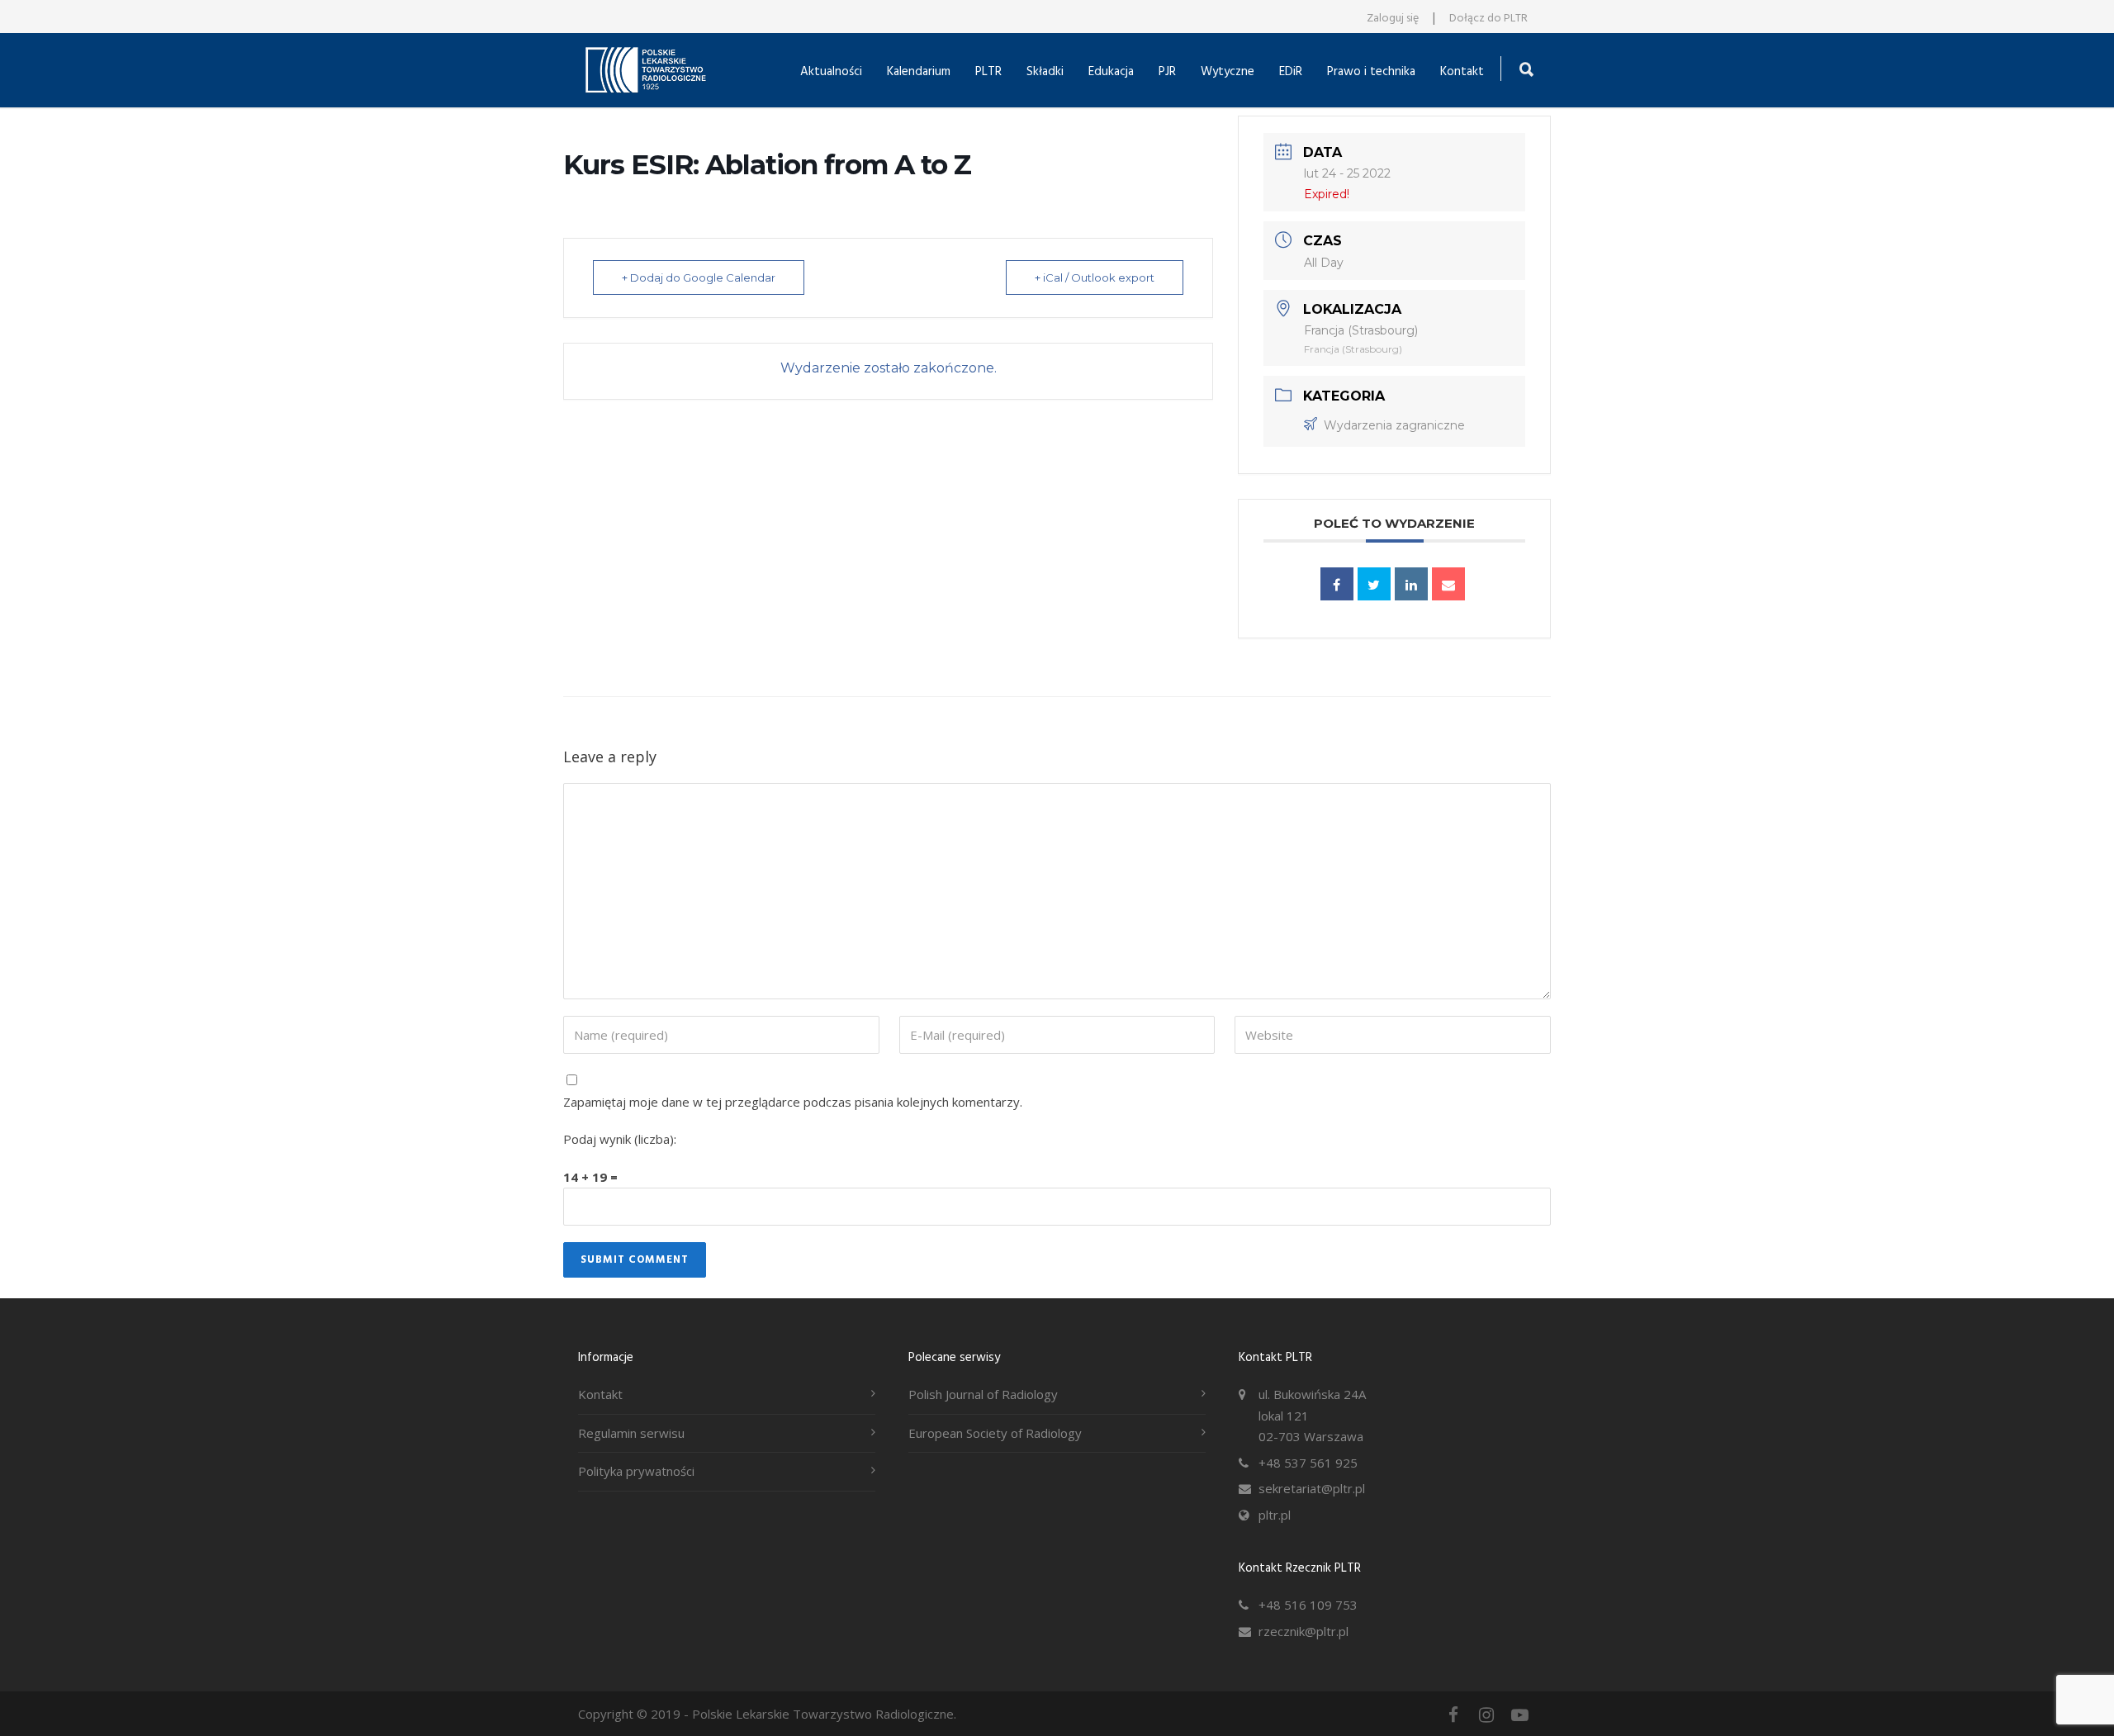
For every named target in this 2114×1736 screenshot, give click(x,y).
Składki (1045, 72)
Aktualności (831, 72)
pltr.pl (1275, 1515)
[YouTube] (1519, 1715)
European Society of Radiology (995, 1433)
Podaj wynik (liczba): (620, 1139)
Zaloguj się (1393, 19)
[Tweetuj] (1374, 584)
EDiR (1291, 72)
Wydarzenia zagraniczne (1394, 425)
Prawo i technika (1371, 72)
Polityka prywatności (636, 1471)
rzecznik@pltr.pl (1303, 1631)
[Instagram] (1486, 1715)
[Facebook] (1453, 1715)
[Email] (1448, 584)
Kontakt (1462, 72)
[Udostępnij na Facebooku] (1337, 584)
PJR (1167, 72)
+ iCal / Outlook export (1095, 277)
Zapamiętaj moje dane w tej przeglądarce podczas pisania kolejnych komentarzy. (793, 1102)
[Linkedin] (1411, 584)
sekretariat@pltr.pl (1312, 1488)
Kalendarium (919, 72)
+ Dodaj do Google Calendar (699, 277)
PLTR (988, 72)
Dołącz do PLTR (1488, 19)
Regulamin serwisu (631, 1433)
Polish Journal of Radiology (983, 1394)
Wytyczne (1228, 72)
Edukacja (1111, 72)
